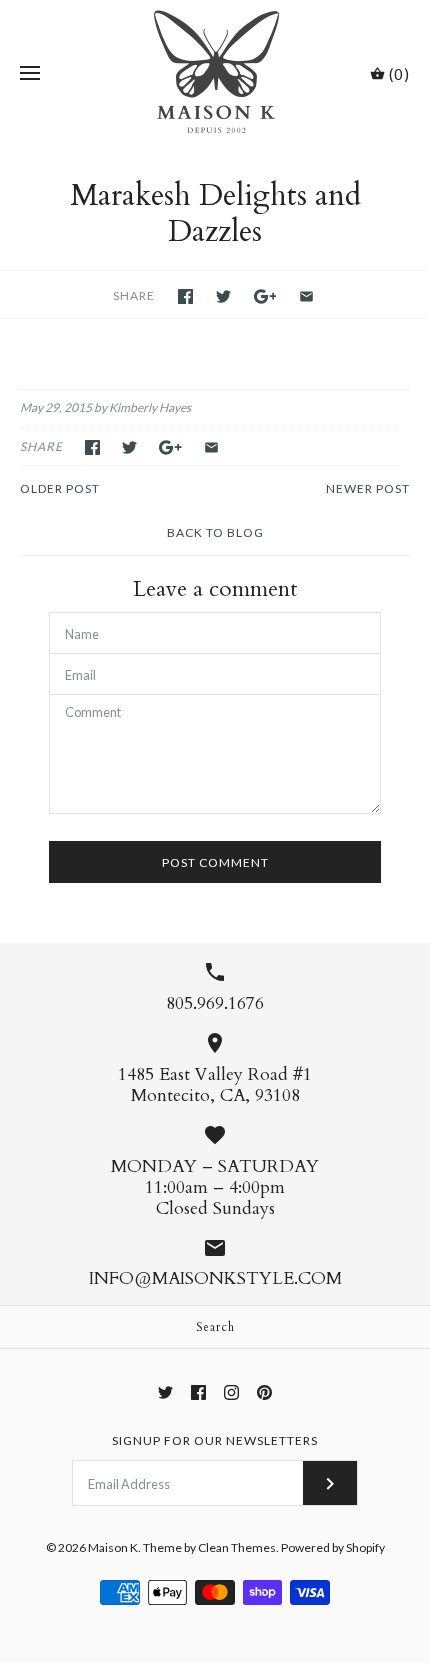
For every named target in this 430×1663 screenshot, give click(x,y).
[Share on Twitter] (223, 296)
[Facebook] (198, 1392)
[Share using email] (306, 296)
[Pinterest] (264, 1392)
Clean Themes (237, 1547)
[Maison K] (215, 73)
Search (215, 1327)
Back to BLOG (215, 532)
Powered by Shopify (333, 1547)
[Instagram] (231, 1392)
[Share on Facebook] (185, 296)
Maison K (113, 1547)
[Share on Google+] (265, 296)
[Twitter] (165, 1392)
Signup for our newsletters (215, 1440)
